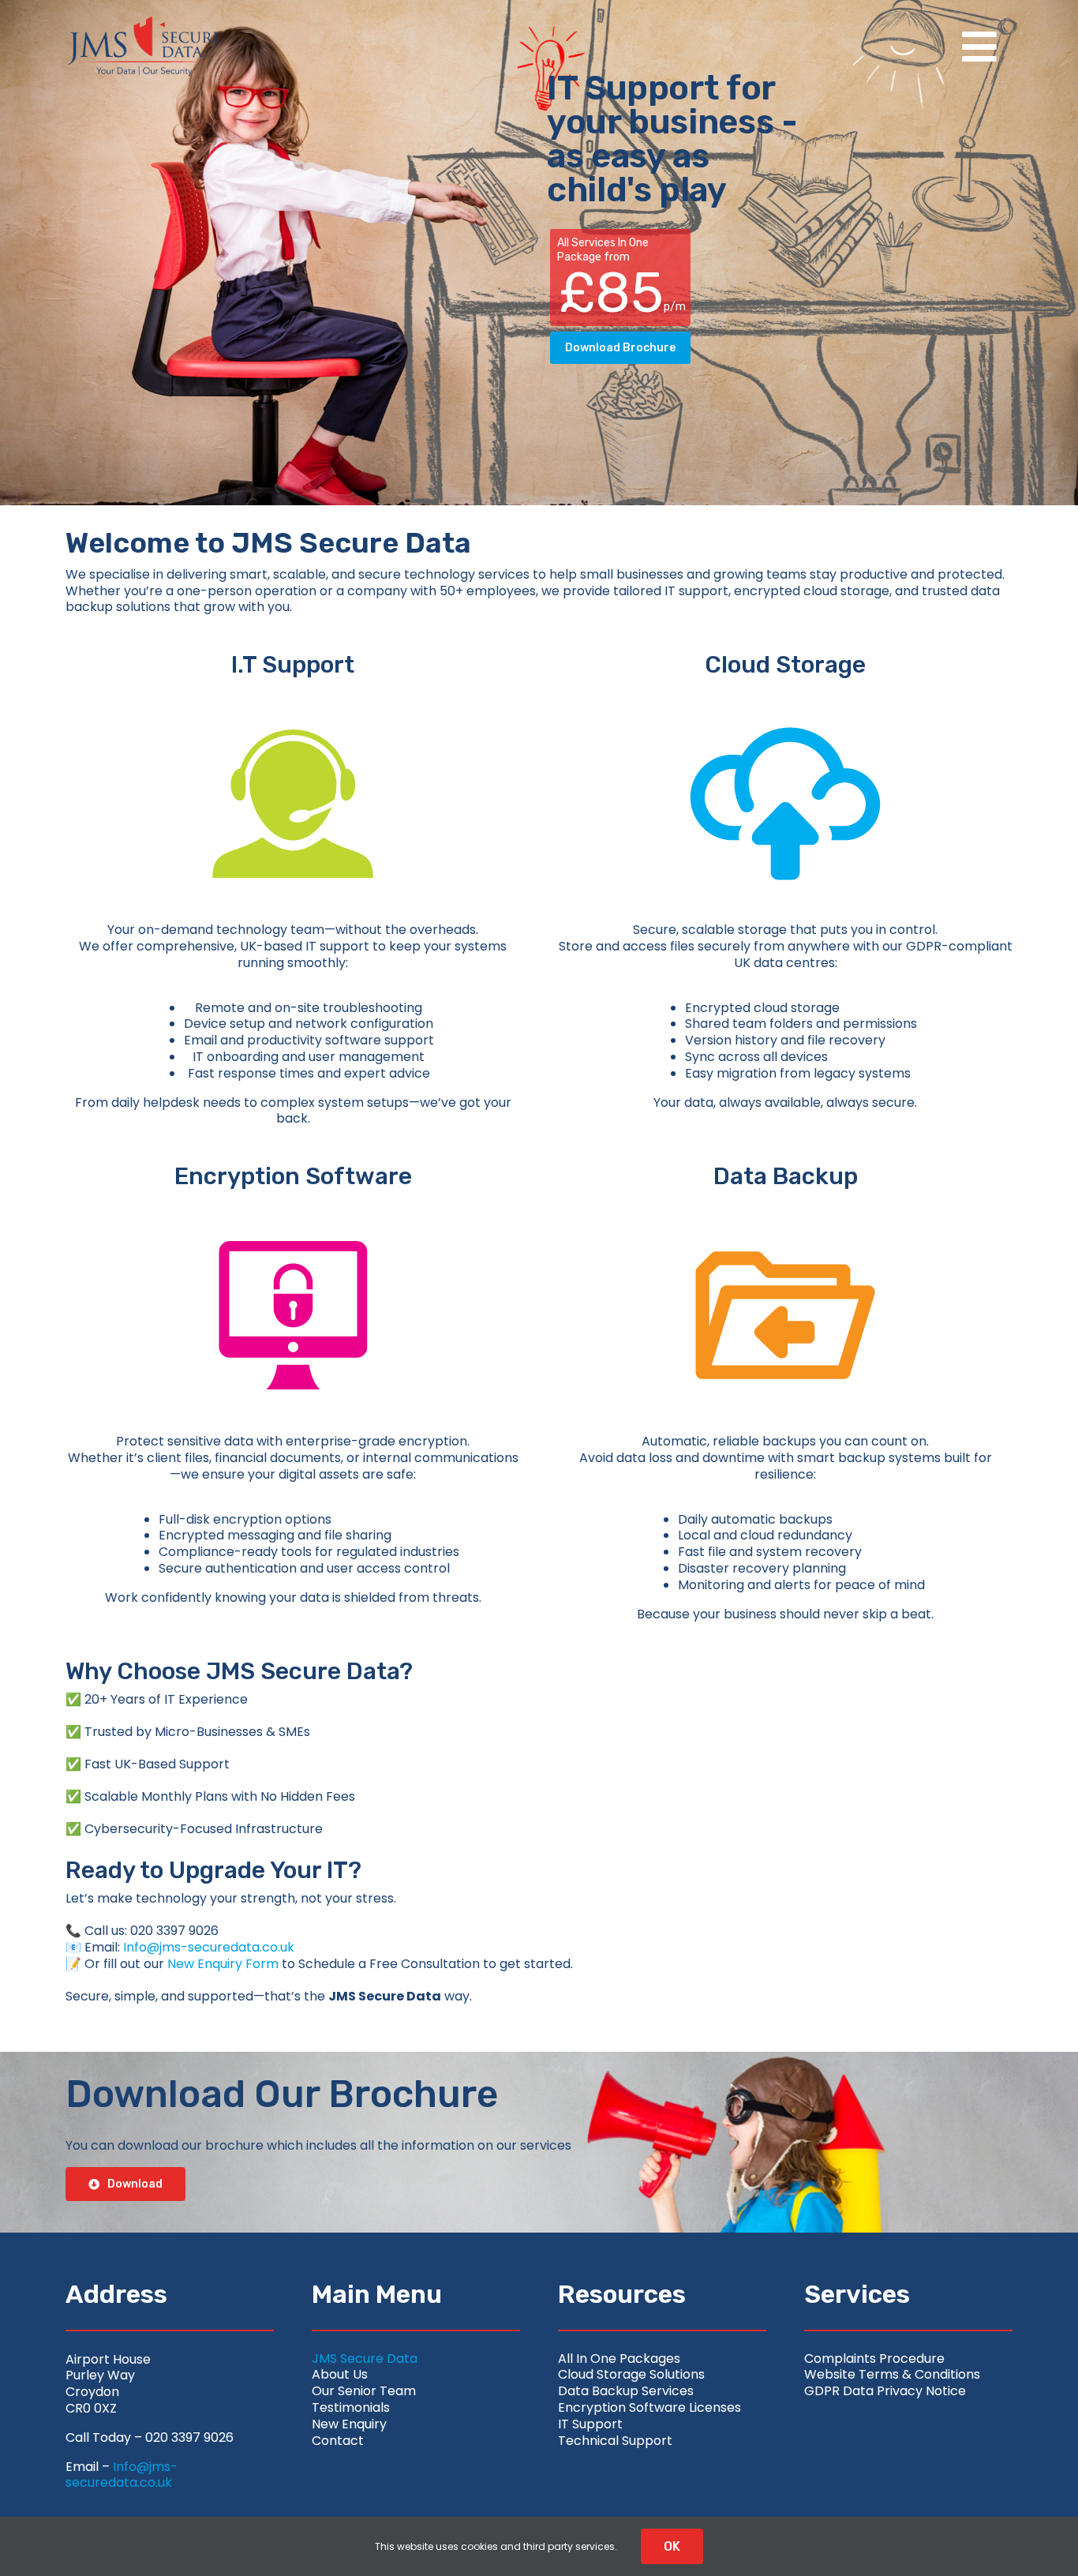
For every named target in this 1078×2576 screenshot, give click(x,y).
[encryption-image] (293, 1203)
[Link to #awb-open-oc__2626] (979, 47)
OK (672, 2546)
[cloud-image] (785, 691)
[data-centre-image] (785, 1203)
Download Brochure (620, 348)
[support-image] (293, 691)
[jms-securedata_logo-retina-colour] (144, 22)
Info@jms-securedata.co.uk (209, 1947)
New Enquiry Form (223, 1964)
